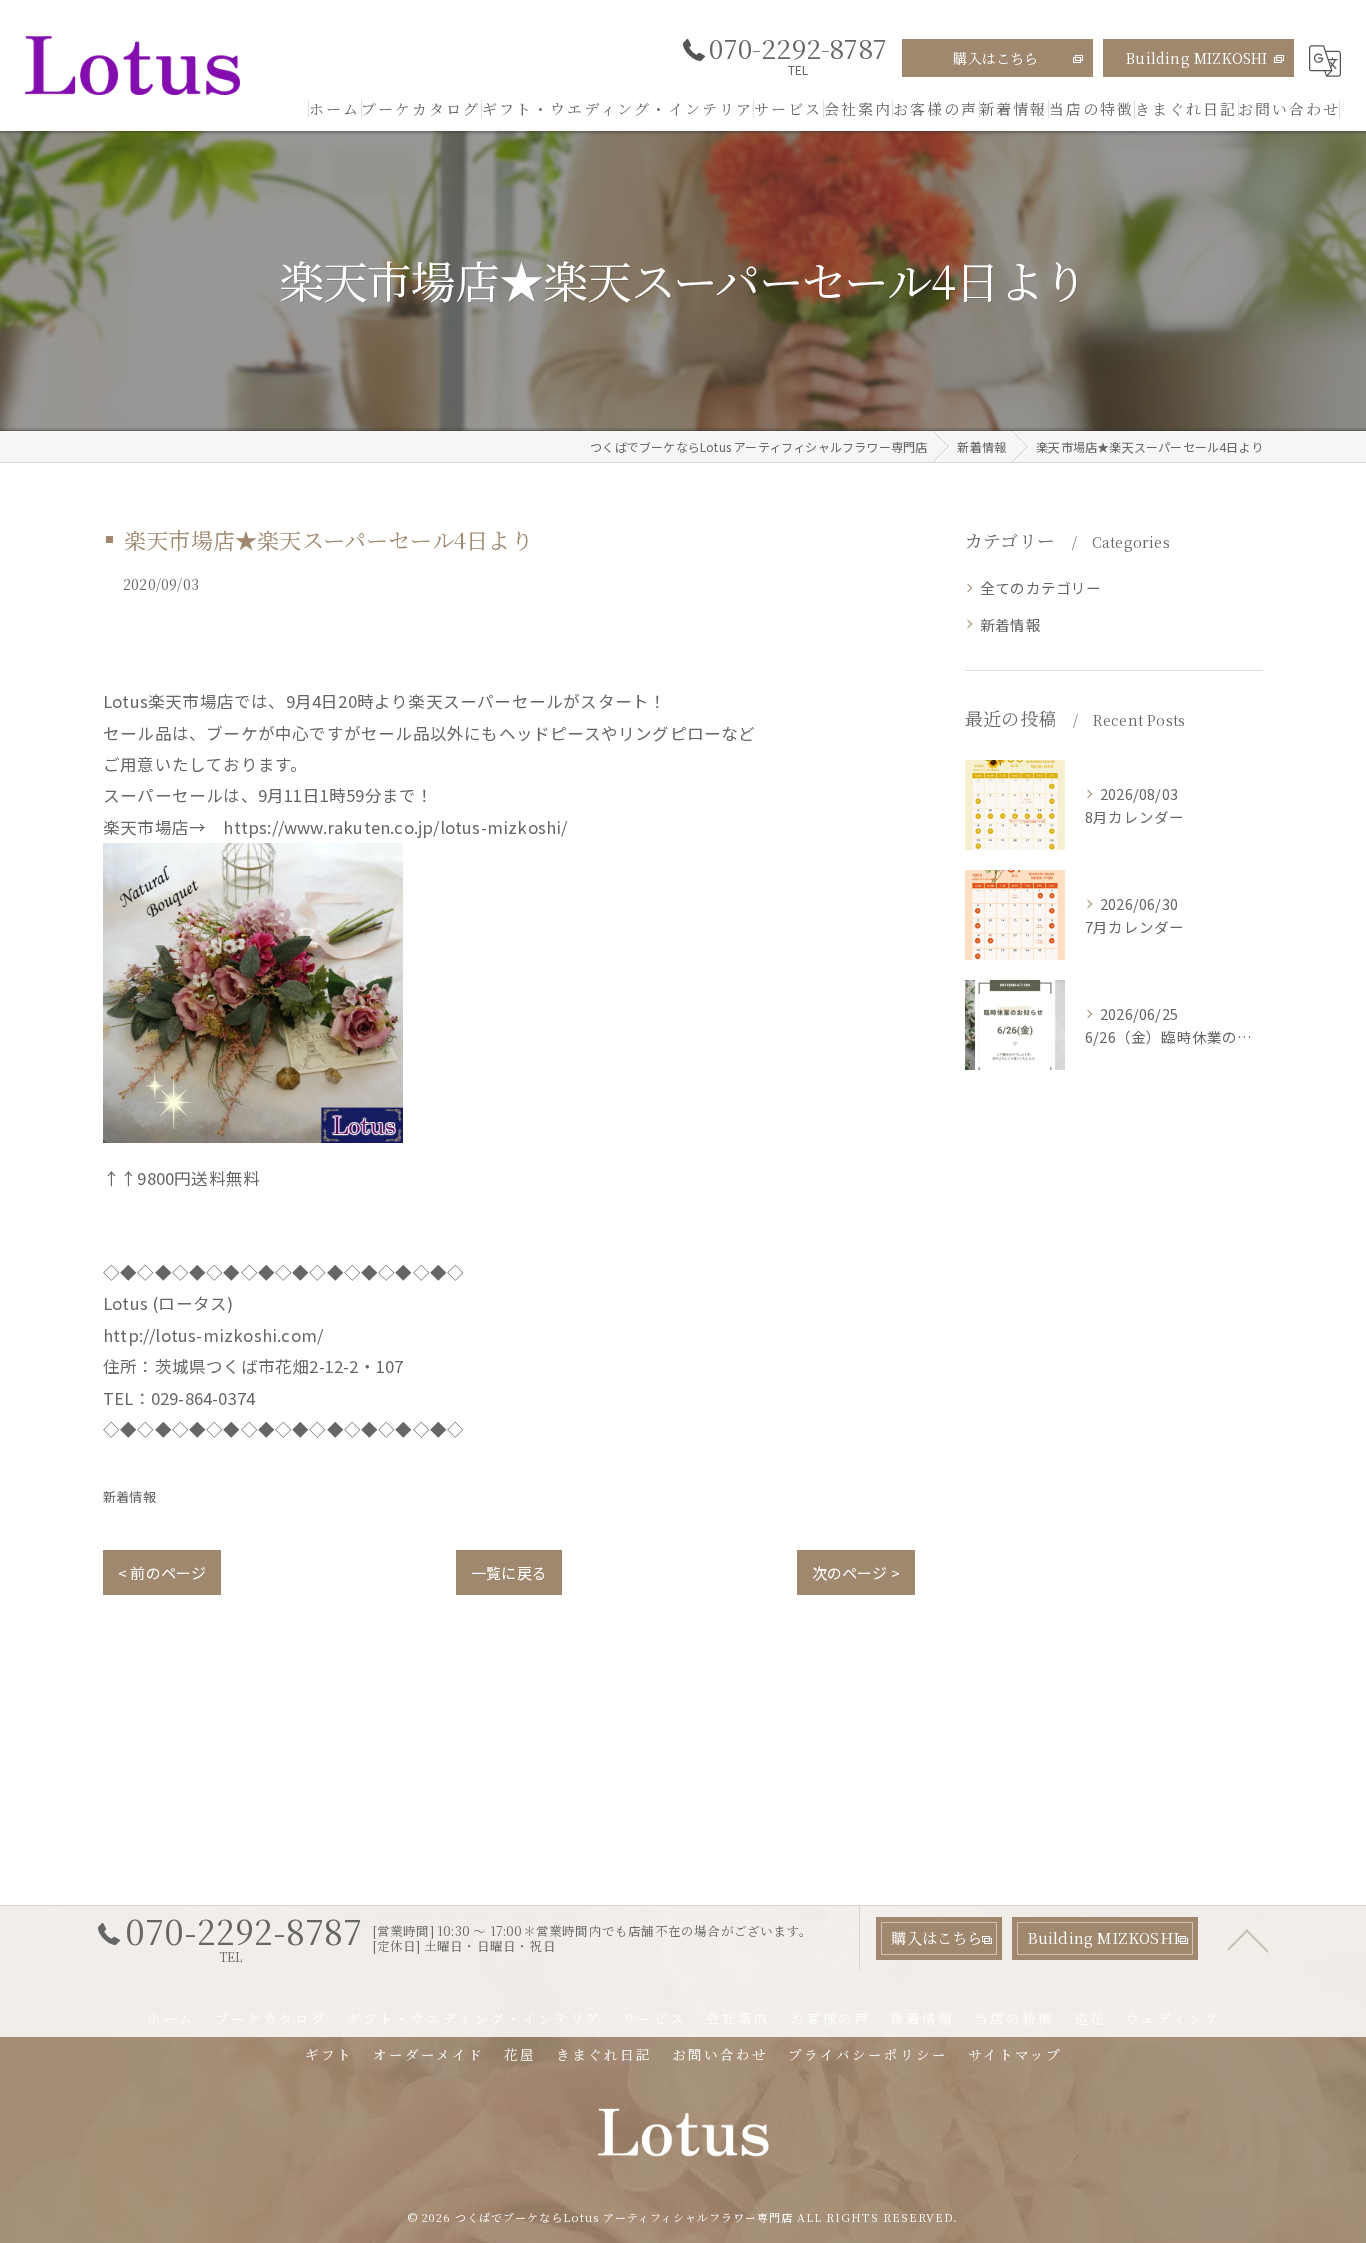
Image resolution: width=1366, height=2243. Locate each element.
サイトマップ (1015, 2054)
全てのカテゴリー (1041, 587)
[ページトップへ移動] (1248, 1939)
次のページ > (856, 1572)
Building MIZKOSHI (1196, 58)
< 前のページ (162, 1572)
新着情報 (129, 1496)
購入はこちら (995, 58)
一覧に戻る (509, 1572)
